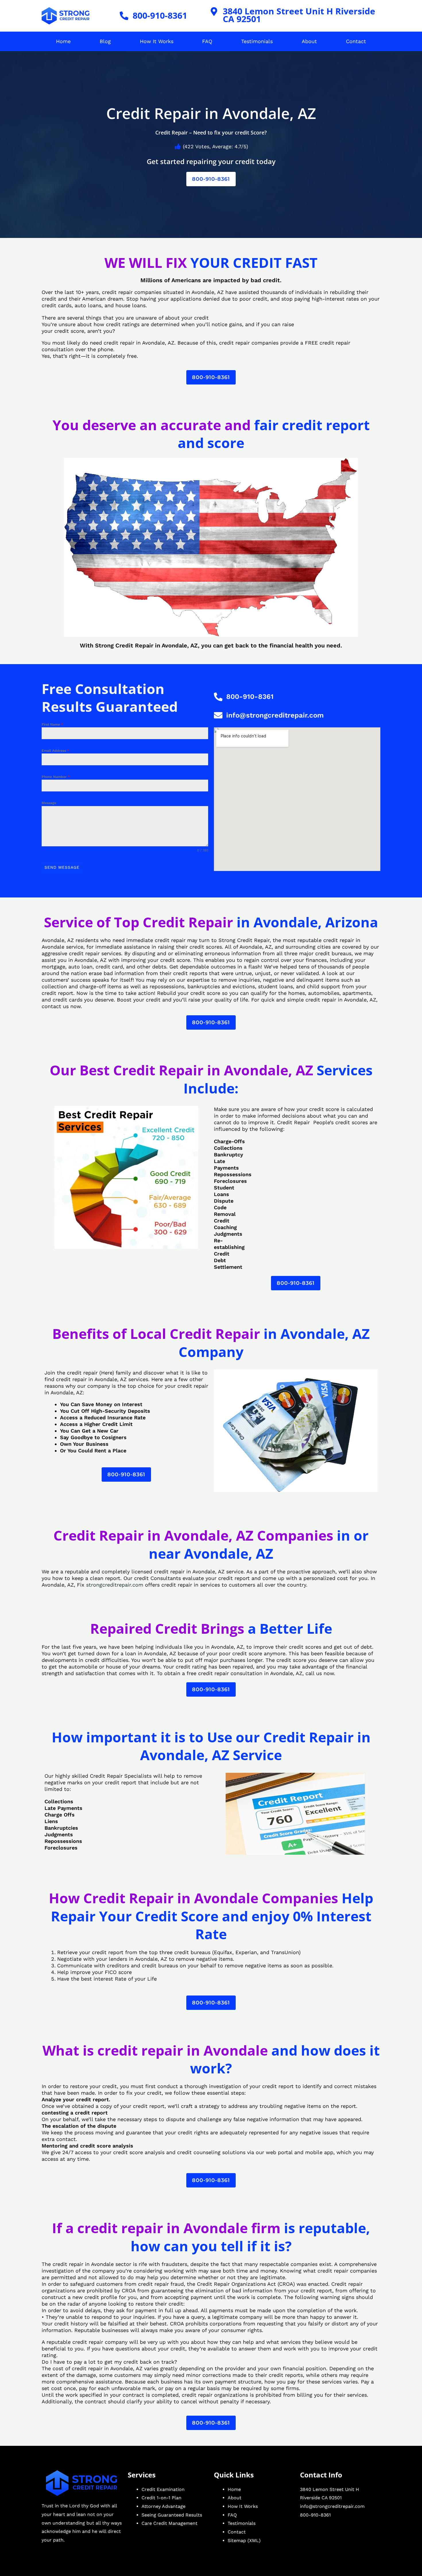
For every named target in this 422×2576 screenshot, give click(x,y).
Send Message (62, 867)
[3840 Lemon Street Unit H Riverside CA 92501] (214, 11)
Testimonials (257, 41)
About (309, 41)
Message (49, 803)
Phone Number (56, 777)
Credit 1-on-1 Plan (161, 2498)
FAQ (207, 41)
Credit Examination (163, 2489)
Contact (356, 41)
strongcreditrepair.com (115, 1585)
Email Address (55, 751)
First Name (52, 724)
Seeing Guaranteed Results (172, 2515)
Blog (105, 41)
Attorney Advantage (163, 2506)
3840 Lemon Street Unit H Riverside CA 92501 (299, 15)
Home (63, 41)
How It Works (157, 41)
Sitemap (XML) (244, 2541)
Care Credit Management (170, 2523)
